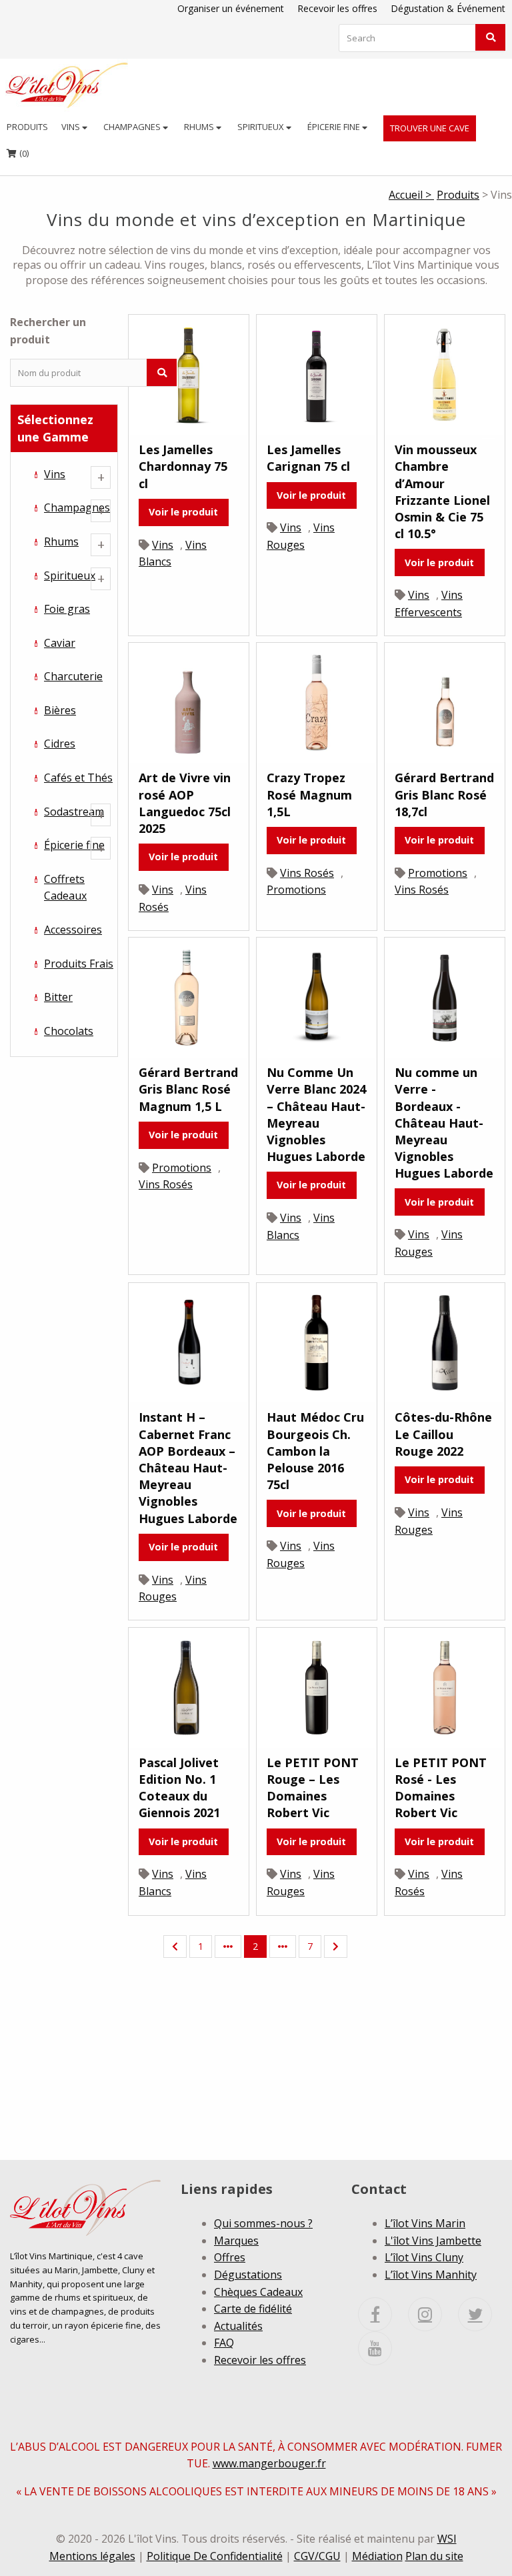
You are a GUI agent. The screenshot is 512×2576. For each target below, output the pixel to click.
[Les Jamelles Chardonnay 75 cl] (189, 373)
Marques (236, 2241)
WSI (447, 2539)
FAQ (224, 2343)
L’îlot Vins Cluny (424, 2257)
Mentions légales (92, 2556)
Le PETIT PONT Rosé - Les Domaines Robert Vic (441, 1788)
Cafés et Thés (78, 778)
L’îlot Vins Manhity (431, 2275)
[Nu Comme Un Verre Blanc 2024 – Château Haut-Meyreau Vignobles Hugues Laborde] (317, 996)
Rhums (200, 127)
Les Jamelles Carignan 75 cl (308, 458)
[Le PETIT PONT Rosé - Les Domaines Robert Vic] (445, 1686)
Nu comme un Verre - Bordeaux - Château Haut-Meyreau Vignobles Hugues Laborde (444, 1123)
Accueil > (411, 195)
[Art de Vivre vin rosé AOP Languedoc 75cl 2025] (189, 702)
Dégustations (248, 2275)
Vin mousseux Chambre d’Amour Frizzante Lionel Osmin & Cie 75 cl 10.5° (442, 491)
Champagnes (133, 127)
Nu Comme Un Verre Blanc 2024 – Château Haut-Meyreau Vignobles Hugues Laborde (316, 1114)
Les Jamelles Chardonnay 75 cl (183, 466)
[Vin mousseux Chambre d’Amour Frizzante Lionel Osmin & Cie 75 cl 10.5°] (445, 373)
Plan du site (434, 2556)
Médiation (377, 2556)
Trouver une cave (430, 128)
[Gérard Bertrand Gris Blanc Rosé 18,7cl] (445, 702)
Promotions (296, 890)
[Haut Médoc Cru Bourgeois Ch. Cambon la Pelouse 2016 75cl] (317, 1342)
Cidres (60, 744)
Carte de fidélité (253, 2309)
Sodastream (74, 812)
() (18, 153)
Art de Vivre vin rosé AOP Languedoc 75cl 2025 (185, 803)
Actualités (238, 2326)
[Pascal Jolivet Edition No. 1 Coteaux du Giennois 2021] (189, 1686)
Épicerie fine (335, 127)
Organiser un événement (231, 8)
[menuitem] (27, 127)
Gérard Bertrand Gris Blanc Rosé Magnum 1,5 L (188, 1089)
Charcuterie (73, 676)
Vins (72, 127)
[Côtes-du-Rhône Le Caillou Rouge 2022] (445, 1342)
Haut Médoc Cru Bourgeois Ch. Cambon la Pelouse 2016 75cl (315, 1451)
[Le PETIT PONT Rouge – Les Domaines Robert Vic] (317, 1686)
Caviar (60, 643)
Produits (27, 127)
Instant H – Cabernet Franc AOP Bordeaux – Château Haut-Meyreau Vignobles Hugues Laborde (188, 1467)
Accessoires (73, 930)
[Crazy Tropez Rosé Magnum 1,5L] (317, 702)
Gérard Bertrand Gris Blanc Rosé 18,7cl (444, 794)
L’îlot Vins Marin (425, 2223)
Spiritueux (262, 127)
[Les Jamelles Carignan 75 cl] (317, 373)
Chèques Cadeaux (258, 2292)
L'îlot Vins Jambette (433, 2241)
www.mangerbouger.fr (269, 2463)
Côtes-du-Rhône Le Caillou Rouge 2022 (443, 1434)
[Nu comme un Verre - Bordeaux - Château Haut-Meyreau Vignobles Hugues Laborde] (445, 996)
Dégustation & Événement (448, 8)
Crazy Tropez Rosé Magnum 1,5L (309, 794)
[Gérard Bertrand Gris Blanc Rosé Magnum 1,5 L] (189, 996)
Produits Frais (79, 964)
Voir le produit (183, 512)
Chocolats (69, 1031)
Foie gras (67, 609)
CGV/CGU (317, 2556)
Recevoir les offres (337, 8)
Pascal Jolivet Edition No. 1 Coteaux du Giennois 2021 (179, 1788)
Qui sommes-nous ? (263, 2223)
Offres (230, 2257)
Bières (60, 710)
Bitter (58, 997)
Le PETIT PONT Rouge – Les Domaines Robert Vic (313, 1788)
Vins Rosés (307, 873)
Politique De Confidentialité (215, 2556)
